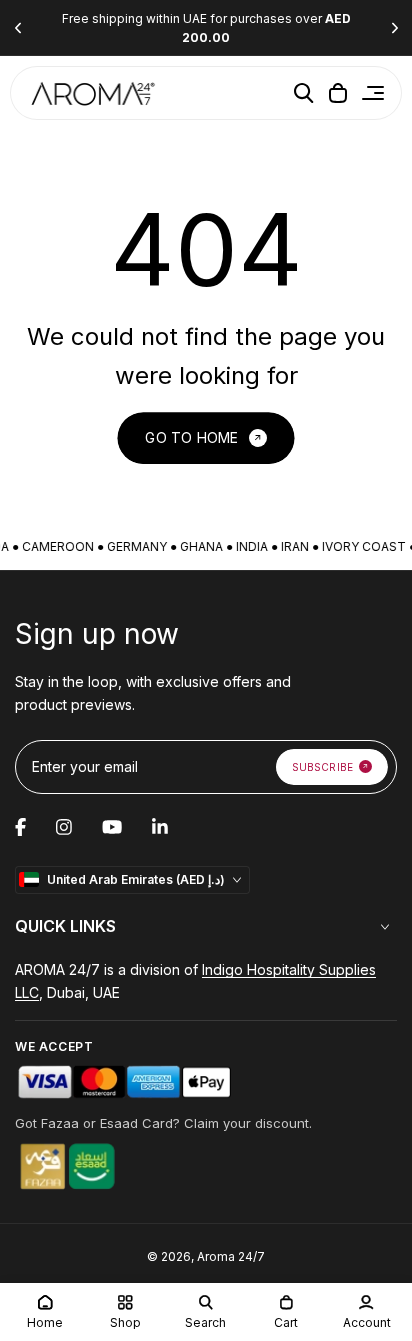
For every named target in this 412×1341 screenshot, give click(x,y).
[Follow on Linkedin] (160, 827)
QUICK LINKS (65, 926)
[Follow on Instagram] (64, 827)
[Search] (304, 93)
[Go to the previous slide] (17, 28)
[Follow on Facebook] (20, 827)
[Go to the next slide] (394, 28)
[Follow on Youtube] (112, 827)
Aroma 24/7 (231, 1256)
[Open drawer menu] (373, 93)
